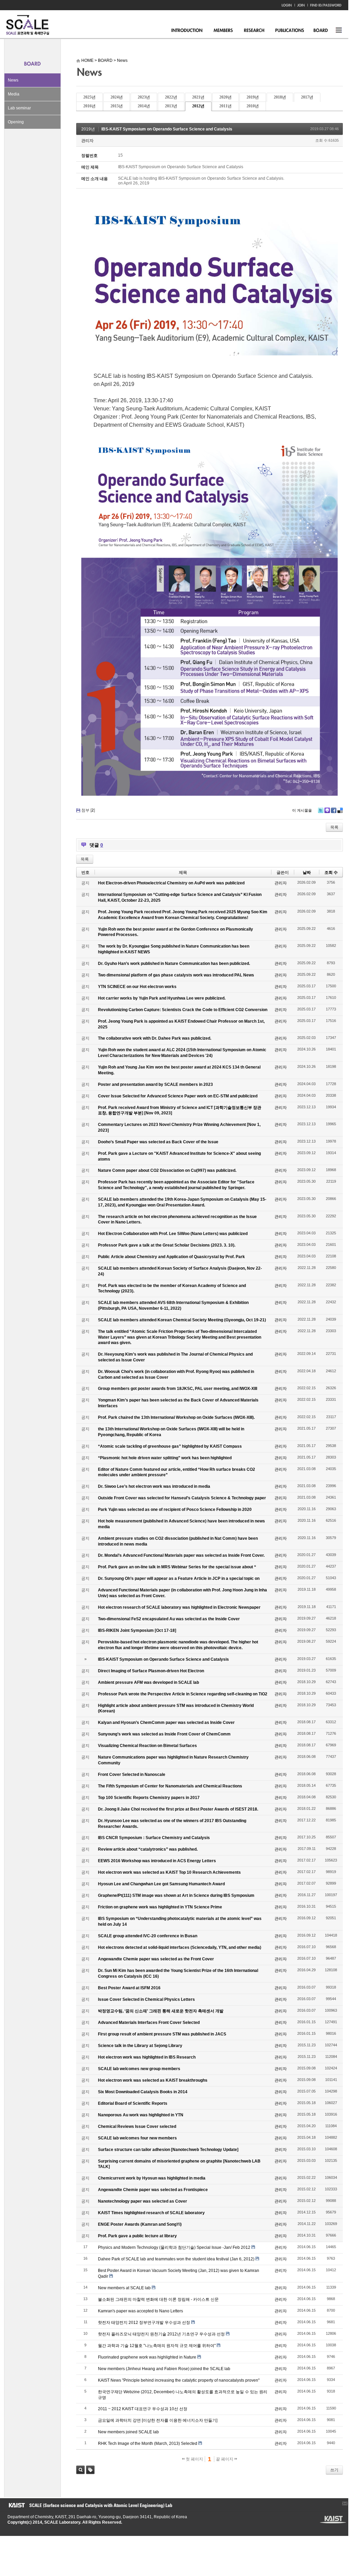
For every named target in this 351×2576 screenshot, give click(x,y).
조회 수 (331, 872)
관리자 (87, 141)
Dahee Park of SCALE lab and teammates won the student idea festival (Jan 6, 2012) (176, 2259)
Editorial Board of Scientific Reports (133, 2103)
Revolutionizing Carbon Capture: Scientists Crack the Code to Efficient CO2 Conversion (183, 1010)
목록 (334, 827)
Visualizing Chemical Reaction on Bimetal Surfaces (147, 1746)
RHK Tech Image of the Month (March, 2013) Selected (148, 2443)
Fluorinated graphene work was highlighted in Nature (147, 2357)
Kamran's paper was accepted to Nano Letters (140, 2311)
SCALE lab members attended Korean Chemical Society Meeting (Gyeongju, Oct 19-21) (182, 1320)
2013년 (171, 106)
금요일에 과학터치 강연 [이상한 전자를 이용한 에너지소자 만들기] (158, 2420)
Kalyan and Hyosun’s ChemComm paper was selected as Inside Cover (166, 1723)
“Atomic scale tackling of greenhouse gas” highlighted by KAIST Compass (170, 1446)
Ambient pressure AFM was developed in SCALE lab (148, 1682)
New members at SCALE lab (124, 2288)
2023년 (144, 97)
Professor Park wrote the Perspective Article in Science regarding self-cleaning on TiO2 (183, 1694)
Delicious (340, 810)
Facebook (334, 810)
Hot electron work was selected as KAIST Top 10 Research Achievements (169, 1872)
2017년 (307, 97)
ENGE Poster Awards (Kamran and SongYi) (140, 2224)
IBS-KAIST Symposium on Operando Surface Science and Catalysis (167, 129)
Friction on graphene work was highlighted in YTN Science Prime (160, 1907)
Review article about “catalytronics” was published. (148, 1849)
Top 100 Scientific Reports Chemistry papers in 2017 (149, 1798)
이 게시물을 (302, 810)
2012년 (198, 106)
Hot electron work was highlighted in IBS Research (147, 2057)
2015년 (117, 106)
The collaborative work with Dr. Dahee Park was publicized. (155, 1038)
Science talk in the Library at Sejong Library (140, 2046)
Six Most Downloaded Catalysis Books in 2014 (143, 2092)
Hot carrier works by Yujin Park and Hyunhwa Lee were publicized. (162, 998)
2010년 (253, 106)
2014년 (144, 106)
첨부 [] (88, 810)
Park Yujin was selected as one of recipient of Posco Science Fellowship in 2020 (175, 1510)
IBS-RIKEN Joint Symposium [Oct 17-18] (137, 1630)
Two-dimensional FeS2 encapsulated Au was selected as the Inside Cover (169, 1619)
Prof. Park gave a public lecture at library (137, 2236)
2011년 (225, 106)
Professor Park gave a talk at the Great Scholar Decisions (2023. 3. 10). (167, 1245)
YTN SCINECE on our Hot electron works (137, 987)
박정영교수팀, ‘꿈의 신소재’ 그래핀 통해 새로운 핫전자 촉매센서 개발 (161, 2011)
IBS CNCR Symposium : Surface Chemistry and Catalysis (154, 1838)
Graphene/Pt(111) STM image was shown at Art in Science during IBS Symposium (176, 1895)
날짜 (307, 872)
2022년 (171, 97)
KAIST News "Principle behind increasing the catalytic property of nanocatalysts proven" (179, 2380)
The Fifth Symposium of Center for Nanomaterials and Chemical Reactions (170, 1786)
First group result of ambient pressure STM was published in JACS (162, 2034)
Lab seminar (19, 108)
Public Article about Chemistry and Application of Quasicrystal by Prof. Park (171, 1257)
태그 (90, 2470)
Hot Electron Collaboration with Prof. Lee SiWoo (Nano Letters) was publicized (173, 1234)
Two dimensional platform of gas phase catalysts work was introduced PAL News (176, 975)
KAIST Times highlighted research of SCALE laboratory (151, 2213)
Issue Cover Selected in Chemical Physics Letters (146, 1999)
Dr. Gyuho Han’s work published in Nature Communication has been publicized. (174, 964)
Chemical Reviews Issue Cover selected (137, 2127)
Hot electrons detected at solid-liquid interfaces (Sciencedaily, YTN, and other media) (180, 1947)
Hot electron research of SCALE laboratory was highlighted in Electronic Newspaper (179, 1607)
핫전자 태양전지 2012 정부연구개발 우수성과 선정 (144, 2323)
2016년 (89, 106)
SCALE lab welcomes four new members (137, 2138)
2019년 (253, 97)
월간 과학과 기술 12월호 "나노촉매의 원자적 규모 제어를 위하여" (157, 2346)
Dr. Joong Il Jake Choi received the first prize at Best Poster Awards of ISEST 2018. (178, 1809)
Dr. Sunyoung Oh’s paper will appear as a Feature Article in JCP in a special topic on (179, 1578)
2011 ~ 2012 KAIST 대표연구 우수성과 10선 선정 (143, 2409)
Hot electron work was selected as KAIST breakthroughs (153, 2080)
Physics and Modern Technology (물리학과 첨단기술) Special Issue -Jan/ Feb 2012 (174, 2247)
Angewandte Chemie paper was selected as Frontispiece (153, 2190)
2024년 (117, 97)
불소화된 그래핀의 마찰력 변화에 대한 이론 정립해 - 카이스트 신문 (158, 2299)
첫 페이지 (194, 2459)
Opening (16, 122)
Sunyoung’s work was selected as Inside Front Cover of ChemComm (164, 1734)
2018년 (280, 97)
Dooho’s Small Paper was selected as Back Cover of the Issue (158, 1142)
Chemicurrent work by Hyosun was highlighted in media (152, 2178)
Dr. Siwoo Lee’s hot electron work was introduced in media (154, 1486)
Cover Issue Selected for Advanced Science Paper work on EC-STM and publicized (178, 1096)
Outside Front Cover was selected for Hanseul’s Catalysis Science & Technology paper (182, 1498)
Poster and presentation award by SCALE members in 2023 (155, 1084)
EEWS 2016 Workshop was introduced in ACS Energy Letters (157, 1861)
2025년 (89, 97)
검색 (80, 2470)
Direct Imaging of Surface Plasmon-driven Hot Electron (151, 1671)
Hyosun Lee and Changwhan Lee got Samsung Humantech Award (161, 1884)
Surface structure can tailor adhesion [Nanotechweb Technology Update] (168, 2150)
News (13, 80)
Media (14, 94)
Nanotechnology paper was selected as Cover (143, 2201)
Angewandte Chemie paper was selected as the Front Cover (156, 1959)
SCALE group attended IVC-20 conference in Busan (148, 1936)
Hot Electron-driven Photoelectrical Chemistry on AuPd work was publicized (171, 883)
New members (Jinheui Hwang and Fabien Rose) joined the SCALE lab (164, 2369)
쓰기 (334, 2470)
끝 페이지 (225, 2459)
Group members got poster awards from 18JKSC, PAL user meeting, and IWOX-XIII (178, 1389)
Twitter (321, 810)
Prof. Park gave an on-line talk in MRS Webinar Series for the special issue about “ (177, 1567)
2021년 (198, 97)
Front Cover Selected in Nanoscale (132, 1775)
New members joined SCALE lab (128, 2432)
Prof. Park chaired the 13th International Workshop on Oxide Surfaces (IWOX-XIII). (176, 1417)
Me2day (327, 810)
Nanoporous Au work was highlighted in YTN (141, 2115)
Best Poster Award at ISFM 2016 (129, 1988)
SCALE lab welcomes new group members (139, 2069)
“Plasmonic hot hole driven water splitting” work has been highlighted (165, 1458)
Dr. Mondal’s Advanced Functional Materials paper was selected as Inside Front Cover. (181, 1555)
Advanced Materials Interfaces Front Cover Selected (149, 2023)
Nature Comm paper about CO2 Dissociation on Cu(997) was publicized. (167, 1170)
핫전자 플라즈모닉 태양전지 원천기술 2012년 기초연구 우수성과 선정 (161, 2334)
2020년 (225, 97)
